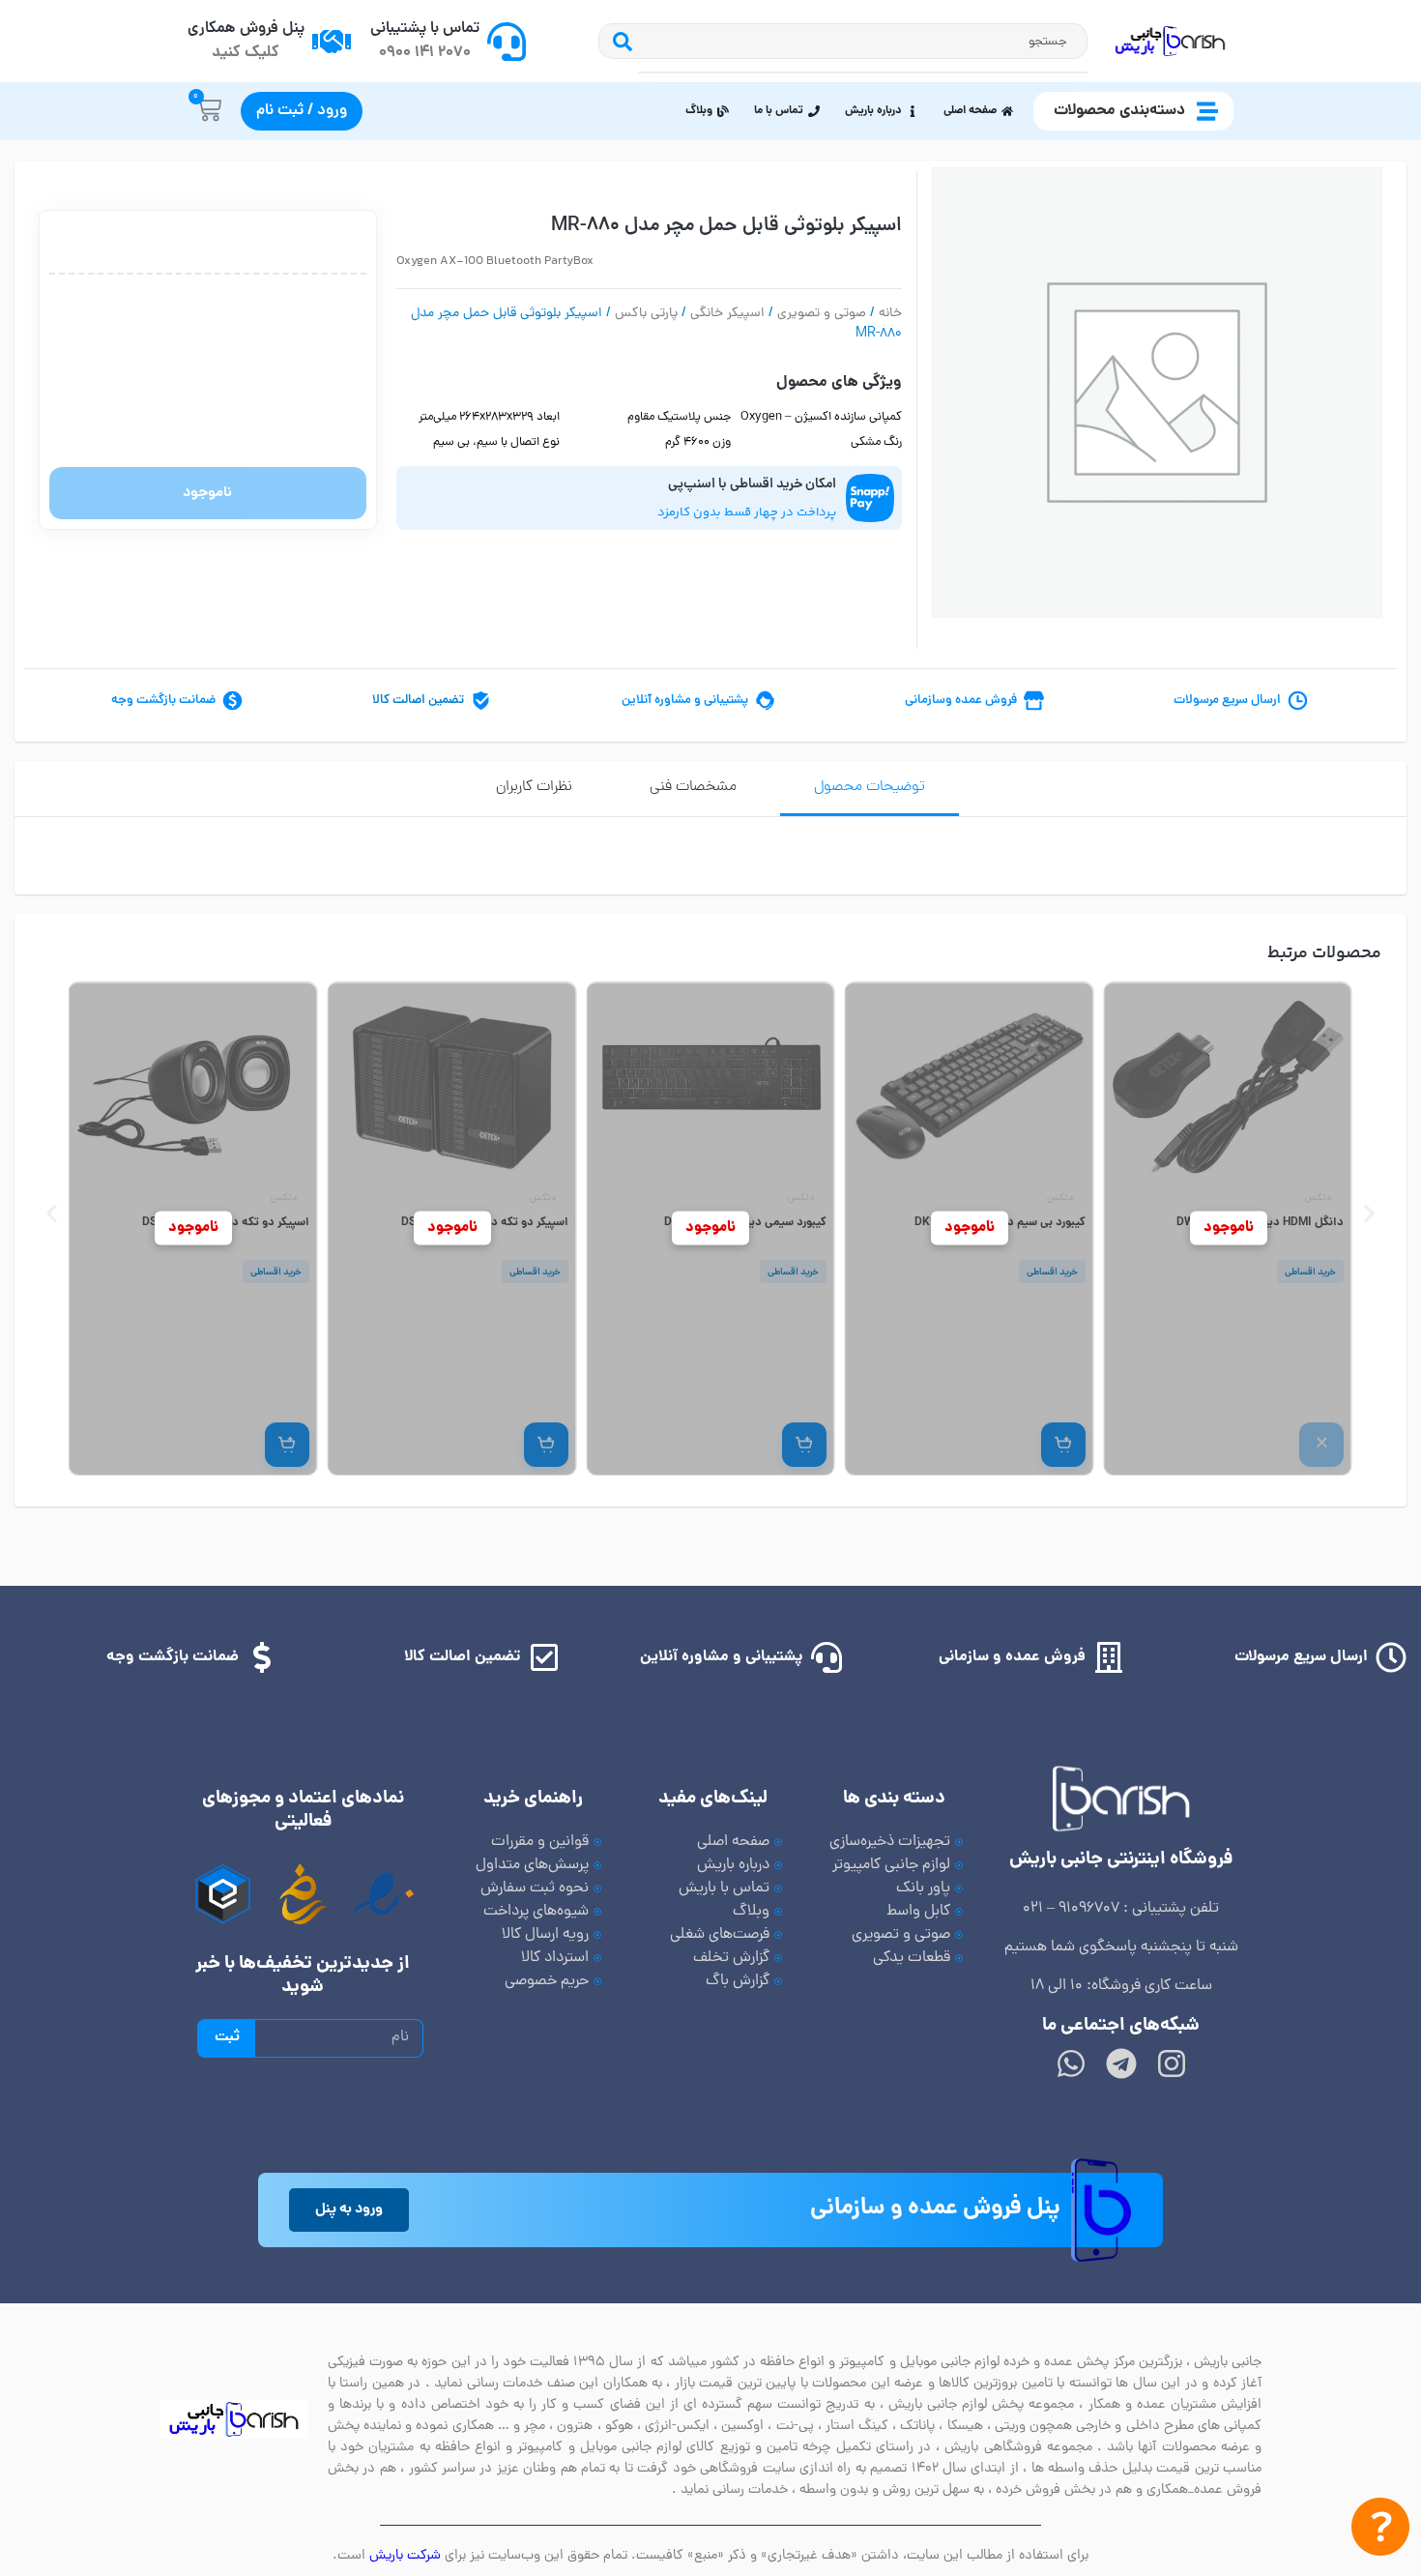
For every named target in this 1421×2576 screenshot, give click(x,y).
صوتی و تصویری (822, 314)
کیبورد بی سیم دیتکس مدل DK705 (999, 1223)
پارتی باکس (646, 314)
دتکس (1318, 1199)
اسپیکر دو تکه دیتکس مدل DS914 (226, 1223)
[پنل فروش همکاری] (332, 42)
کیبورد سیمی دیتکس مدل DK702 (745, 1223)
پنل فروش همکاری (246, 29)
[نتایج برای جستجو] (863, 73)
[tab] (870, 789)
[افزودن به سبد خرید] (1062, 1445)
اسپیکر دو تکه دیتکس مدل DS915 (484, 1223)
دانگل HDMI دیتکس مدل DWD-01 (1260, 1223)
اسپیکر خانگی (727, 314)
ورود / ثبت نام (302, 111)
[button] (52, 1214)
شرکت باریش (405, 2556)
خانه (890, 314)
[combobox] (863, 41)
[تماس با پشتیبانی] (507, 42)
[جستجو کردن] (618, 41)
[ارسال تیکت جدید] (1380, 2531)
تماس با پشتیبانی (425, 29)
